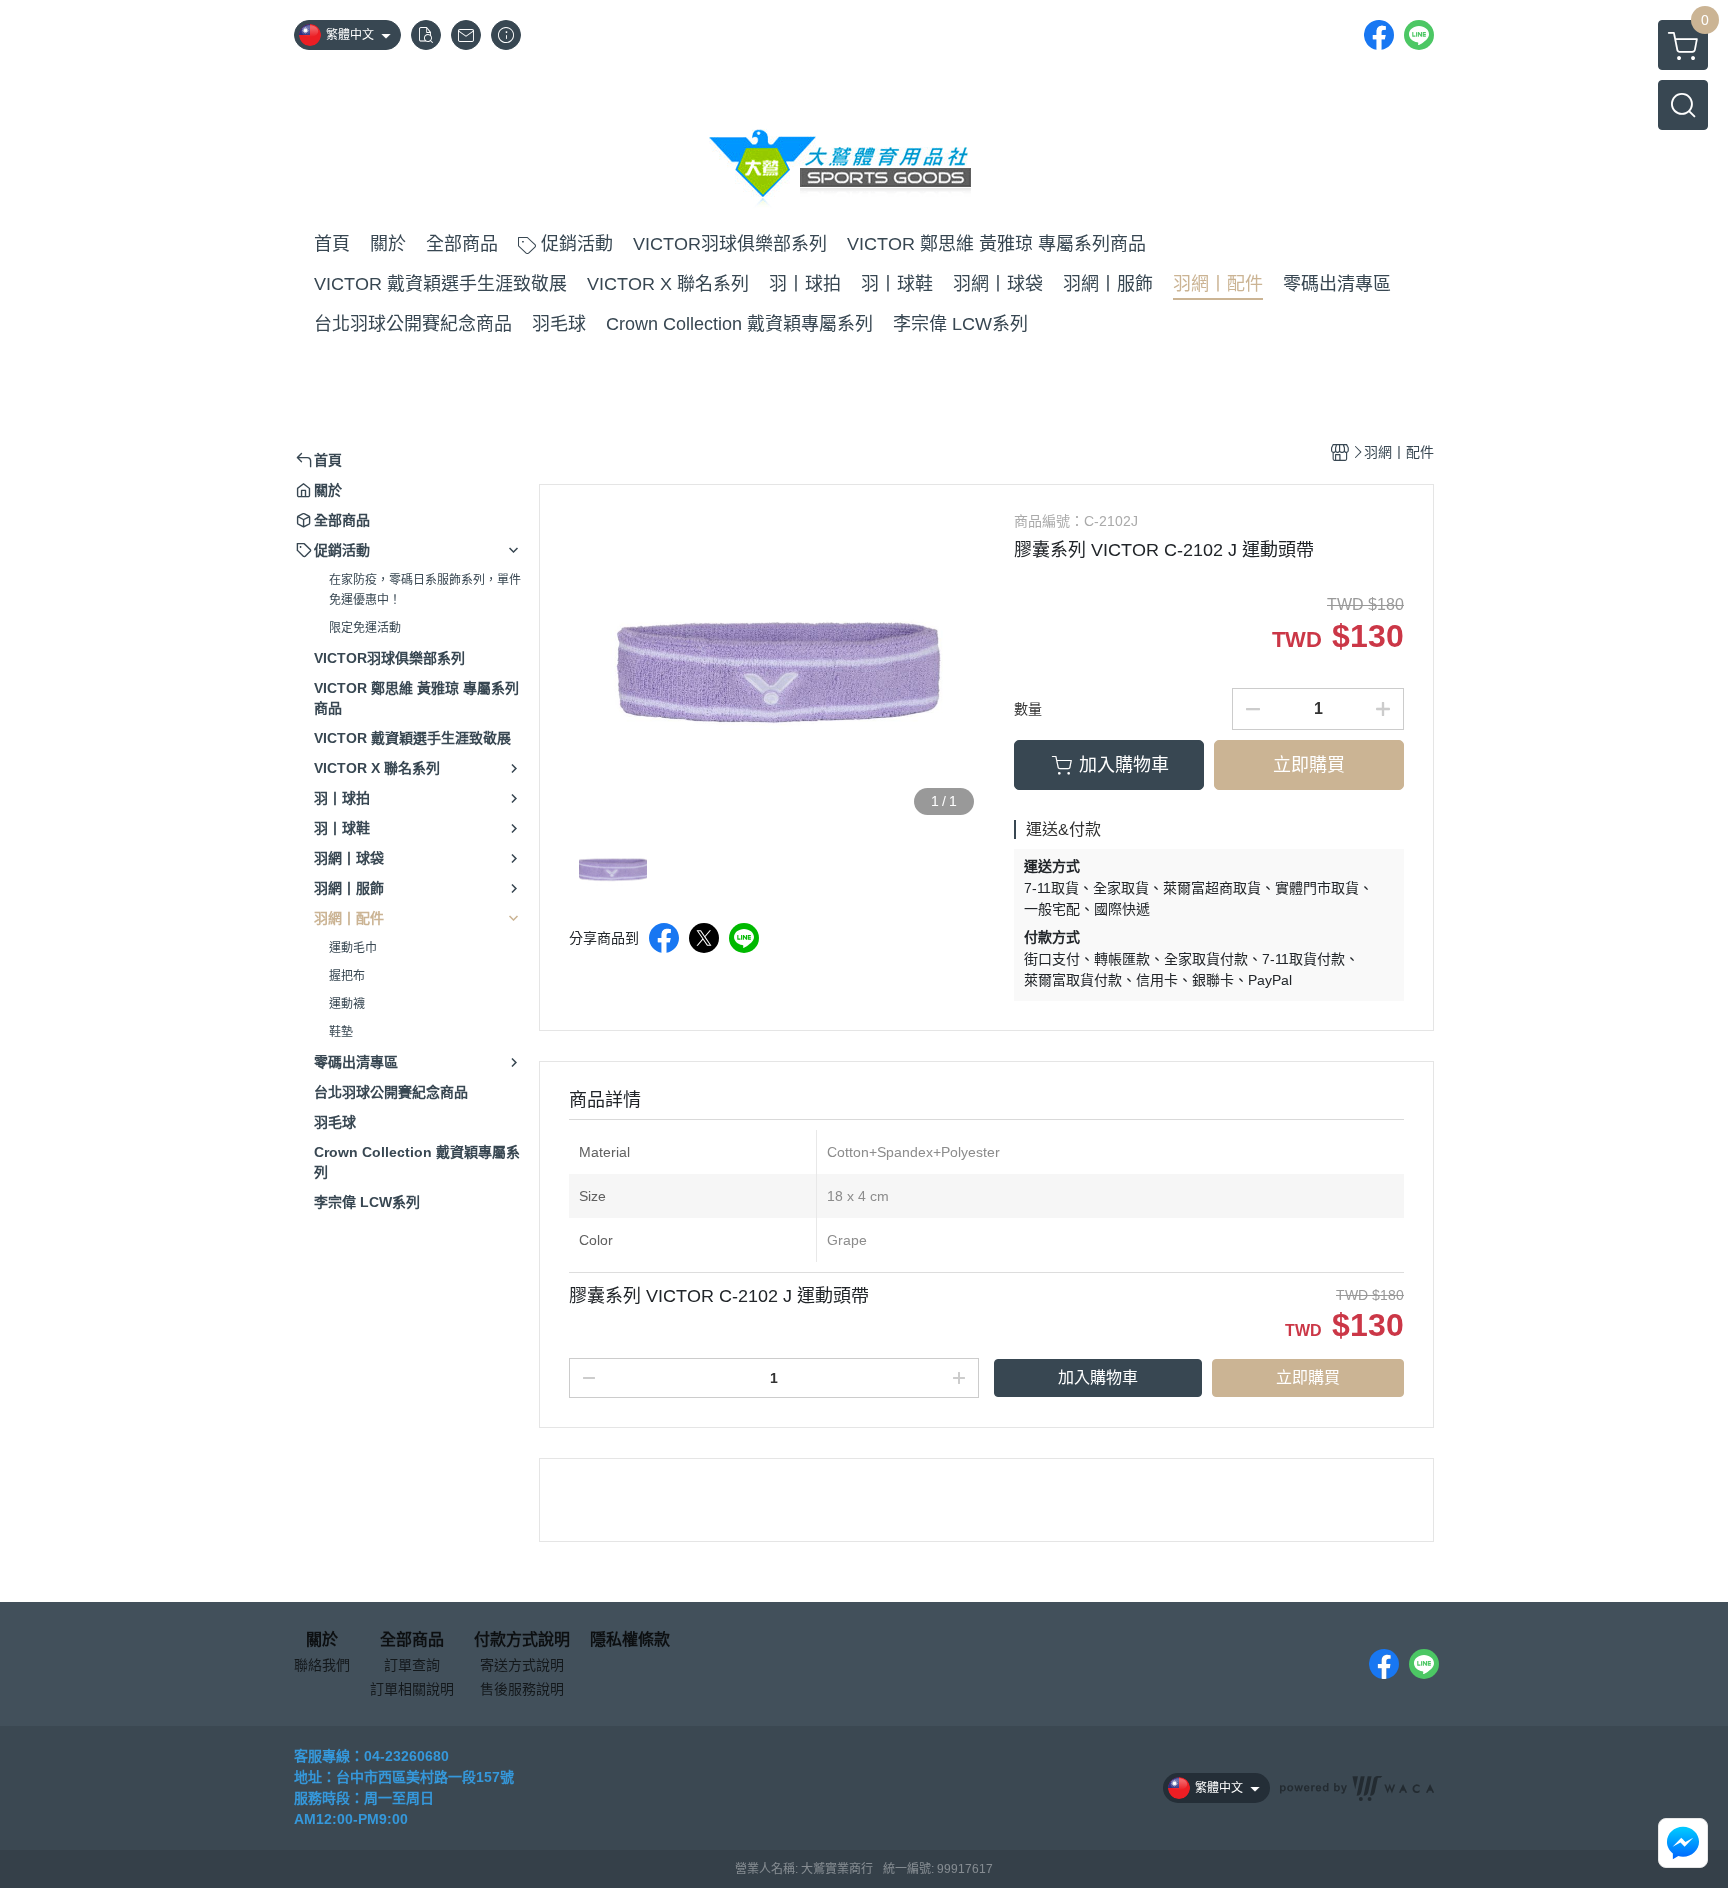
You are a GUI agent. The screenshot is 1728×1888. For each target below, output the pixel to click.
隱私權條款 (630, 1640)
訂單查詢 (412, 1665)
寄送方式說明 (522, 1665)
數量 (1028, 709)
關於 (322, 1640)
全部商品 (412, 1640)
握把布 (347, 976)
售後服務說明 (522, 1689)
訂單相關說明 (412, 1689)
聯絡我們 (322, 1665)
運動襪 (347, 1004)
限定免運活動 (365, 628)
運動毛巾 (353, 948)
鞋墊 (341, 1032)
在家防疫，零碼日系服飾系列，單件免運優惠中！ (425, 590)
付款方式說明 (522, 1640)
